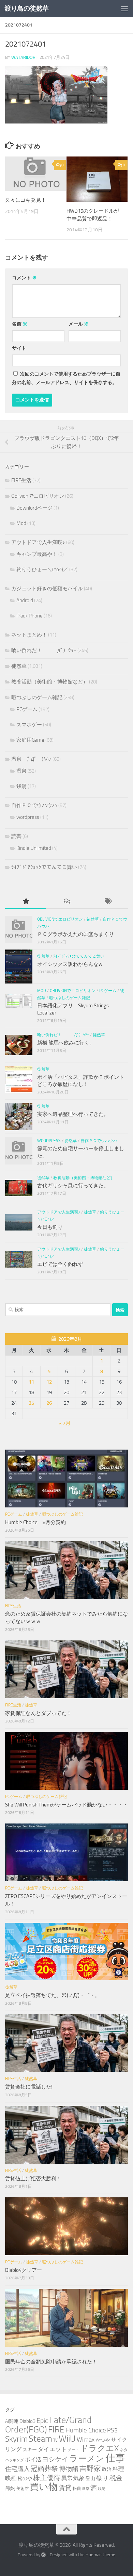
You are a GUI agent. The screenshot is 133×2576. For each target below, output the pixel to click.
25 (31, 1403)
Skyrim (16, 2439)
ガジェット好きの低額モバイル (47, 589)
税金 (116, 2478)
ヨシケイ (55, 2459)
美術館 (23, 2488)
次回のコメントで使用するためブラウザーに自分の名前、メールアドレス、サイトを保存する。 (66, 378)
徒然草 (19, 666)
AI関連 (12, 2421)
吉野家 (90, 2468)
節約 (10, 2488)
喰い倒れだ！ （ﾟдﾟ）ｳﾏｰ (44, 650)
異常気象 (73, 2478)
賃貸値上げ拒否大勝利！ (33, 2179)
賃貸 (65, 2488)
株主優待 (47, 2478)
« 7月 (65, 1423)
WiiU (67, 2439)
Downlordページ (34, 508)
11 (31, 1382)
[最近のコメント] (66, 902)
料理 (118, 2469)
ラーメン (87, 2458)
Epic (42, 2421)
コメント (24, 278)
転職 (77, 2488)
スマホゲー (29, 725)
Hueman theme (100, 2555)
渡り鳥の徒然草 (27, 8)
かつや (103, 2440)
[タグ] (107, 902)
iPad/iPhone (29, 616)
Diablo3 (27, 2421)
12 (49, 1382)
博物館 (69, 2469)
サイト (19, 348)
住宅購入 (17, 2469)
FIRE (56, 2430)
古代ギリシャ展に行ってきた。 (73, 1186)
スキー (30, 2450)
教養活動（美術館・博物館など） (50, 682)
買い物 (44, 2487)
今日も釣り (50, 1227)
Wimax (86, 2440)
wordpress (28, 817)
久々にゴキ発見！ (26, 200)
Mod (21, 523)
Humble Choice (86, 2430)
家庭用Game (30, 740)
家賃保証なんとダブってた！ (38, 1713)
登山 (90, 2479)
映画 (11, 2478)
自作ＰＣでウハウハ (34, 805)
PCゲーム (27, 709)
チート (73, 2450)
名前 (20, 324)
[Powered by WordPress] (43, 2555)
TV (55, 2440)
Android (25, 600)
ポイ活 (33, 2459)
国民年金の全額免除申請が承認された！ (51, 2362)
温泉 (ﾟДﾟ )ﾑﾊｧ (31, 759)
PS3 (112, 2430)
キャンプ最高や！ (37, 554)
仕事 (115, 2458)
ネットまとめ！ (29, 635)
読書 (16, 836)
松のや (25, 2479)
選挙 (86, 2489)
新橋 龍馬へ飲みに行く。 (66, 1043)
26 (49, 1403)
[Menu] (124, 9)
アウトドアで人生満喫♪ (38, 542)
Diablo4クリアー (24, 2270)
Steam (40, 2439)
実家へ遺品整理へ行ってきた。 (73, 1114)
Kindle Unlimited (34, 848)
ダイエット (52, 2449)
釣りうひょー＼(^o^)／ (42, 569)
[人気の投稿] (26, 902)
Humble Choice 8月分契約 (35, 1522)
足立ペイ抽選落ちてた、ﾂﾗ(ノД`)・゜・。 (53, 1995)
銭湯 (21, 786)
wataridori (24, 57)
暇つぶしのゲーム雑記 (37, 697)
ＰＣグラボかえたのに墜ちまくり (76, 934)
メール (79, 324)
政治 (107, 2469)
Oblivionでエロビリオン (38, 496)
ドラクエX (99, 2448)
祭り (102, 2478)
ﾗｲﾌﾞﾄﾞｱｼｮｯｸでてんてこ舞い (44, 867)
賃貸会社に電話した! (29, 2087)
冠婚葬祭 (44, 2469)
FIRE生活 (21, 480)
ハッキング (14, 2460)
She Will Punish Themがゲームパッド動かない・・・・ (66, 1805)
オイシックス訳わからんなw (70, 964)
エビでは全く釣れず (60, 1264)
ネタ (124, 2450)
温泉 (21, 771)
